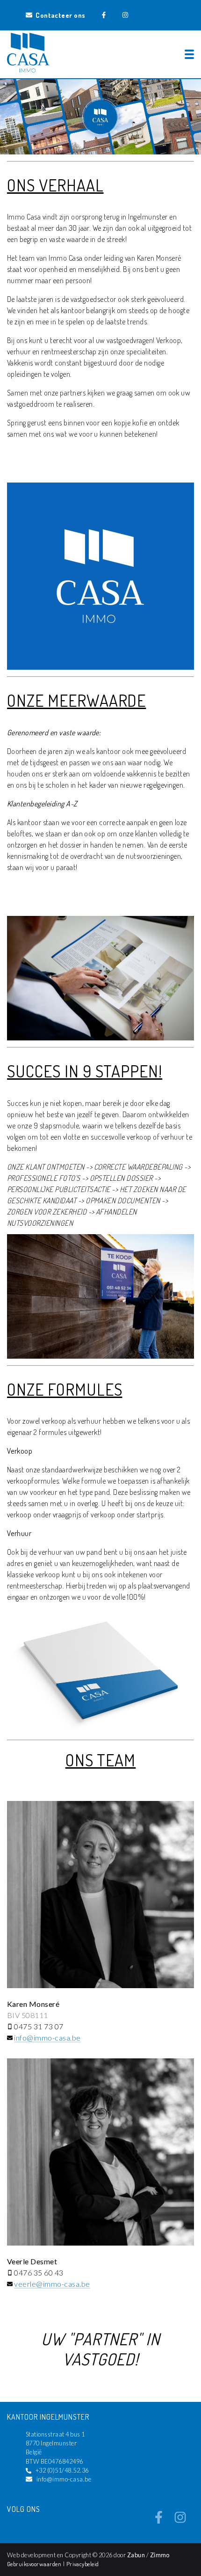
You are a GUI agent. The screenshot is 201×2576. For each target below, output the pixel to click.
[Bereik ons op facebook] (159, 2521)
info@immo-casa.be (47, 2038)
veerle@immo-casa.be (52, 2284)
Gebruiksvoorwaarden (35, 2564)
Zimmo (160, 2555)
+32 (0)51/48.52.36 (62, 2470)
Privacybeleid (83, 2564)
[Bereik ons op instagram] (180, 2521)
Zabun (136, 2555)
